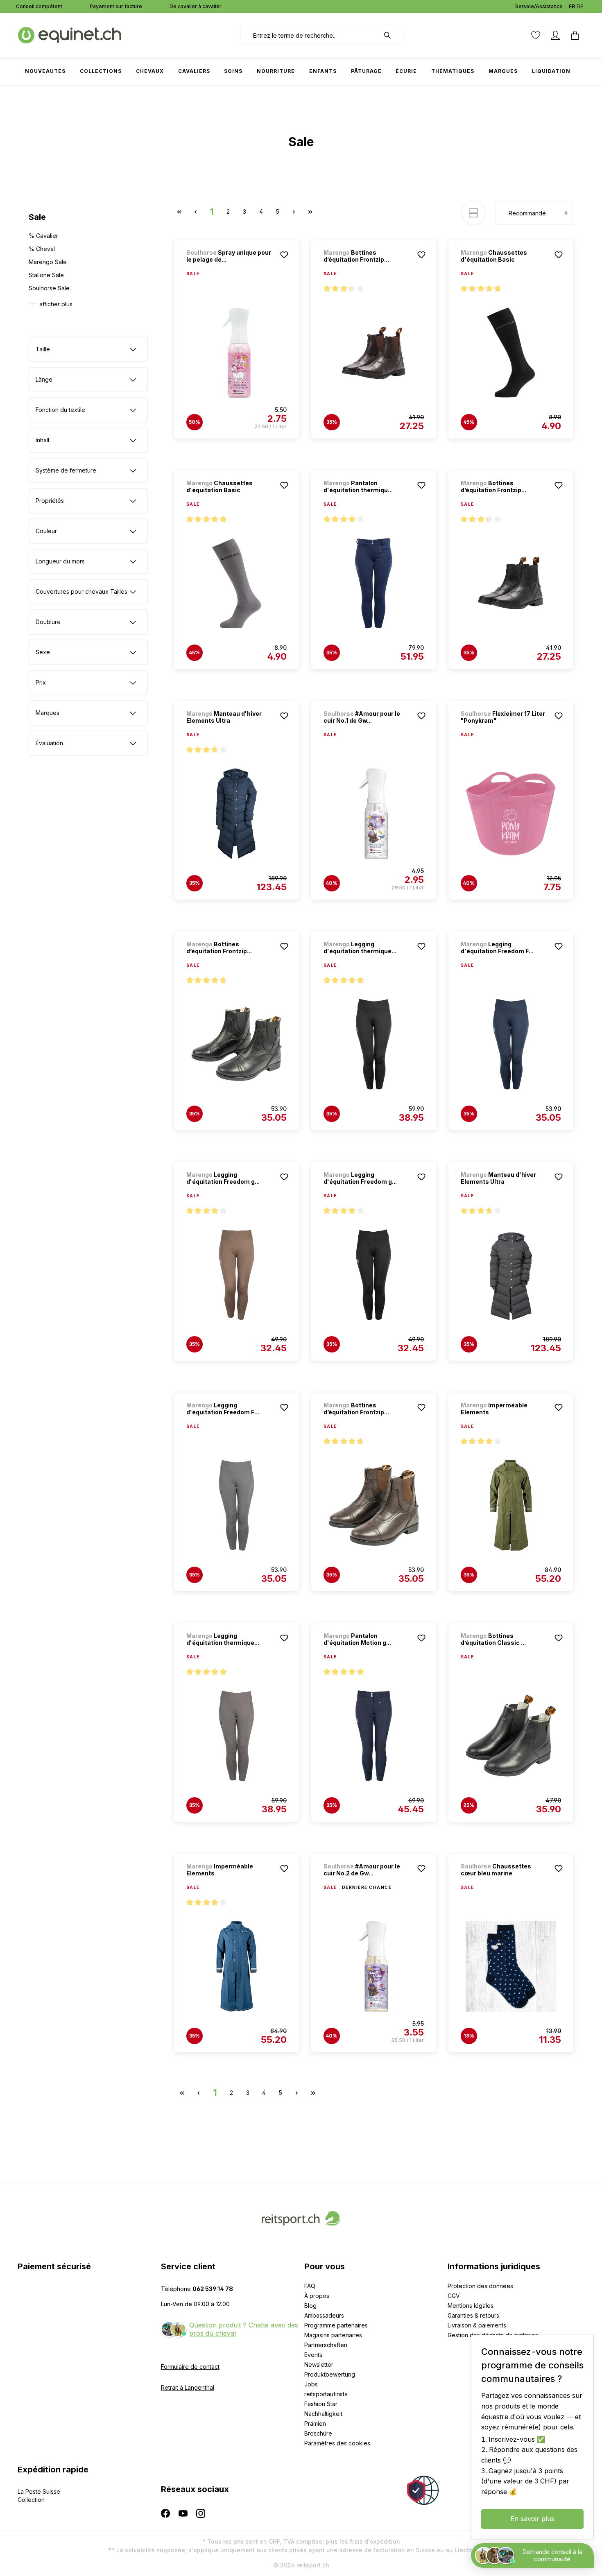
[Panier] (575, 35)
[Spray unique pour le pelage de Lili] (236, 353)
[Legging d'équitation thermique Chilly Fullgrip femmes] (374, 1044)
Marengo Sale (48, 262)
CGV (454, 2296)
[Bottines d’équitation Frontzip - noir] (374, 353)
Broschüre (318, 2433)
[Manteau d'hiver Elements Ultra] (236, 814)
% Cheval (42, 249)
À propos (317, 2296)
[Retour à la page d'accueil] (70, 35)
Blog (310, 2306)
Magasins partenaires (333, 2335)
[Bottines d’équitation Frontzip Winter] (236, 1044)
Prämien (315, 2423)
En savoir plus (532, 2519)
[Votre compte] (555, 35)
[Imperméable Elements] (511, 1505)
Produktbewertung (330, 2374)
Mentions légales (471, 2306)
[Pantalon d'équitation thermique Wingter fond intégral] (374, 583)
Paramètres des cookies (337, 2443)
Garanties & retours (473, 2315)
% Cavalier (43, 236)
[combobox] (310, 35)
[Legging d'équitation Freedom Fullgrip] (511, 1044)
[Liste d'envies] (536, 35)
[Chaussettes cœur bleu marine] (511, 1966)
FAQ (310, 2286)
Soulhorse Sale (49, 288)
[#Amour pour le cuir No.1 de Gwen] (374, 814)
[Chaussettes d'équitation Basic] (511, 353)
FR (572, 6)
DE (580, 6)
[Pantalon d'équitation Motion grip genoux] (374, 1736)
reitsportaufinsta (326, 2394)
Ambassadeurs (324, 2315)
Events (313, 2355)
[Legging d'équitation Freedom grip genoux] (236, 1275)
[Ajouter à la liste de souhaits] (284, 255)
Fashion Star (321, 2404)
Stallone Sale (46, 275)
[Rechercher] (392, 35)
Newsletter (319, 2365)
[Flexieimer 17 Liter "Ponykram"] (511, 814)
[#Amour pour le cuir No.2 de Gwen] (374, 1966)
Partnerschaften (326, 2345)
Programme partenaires (336, 2325)
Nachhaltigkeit (323, 2414)
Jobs (311, 2384)
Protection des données (480, 2286)
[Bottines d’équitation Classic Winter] (511, 1736)
